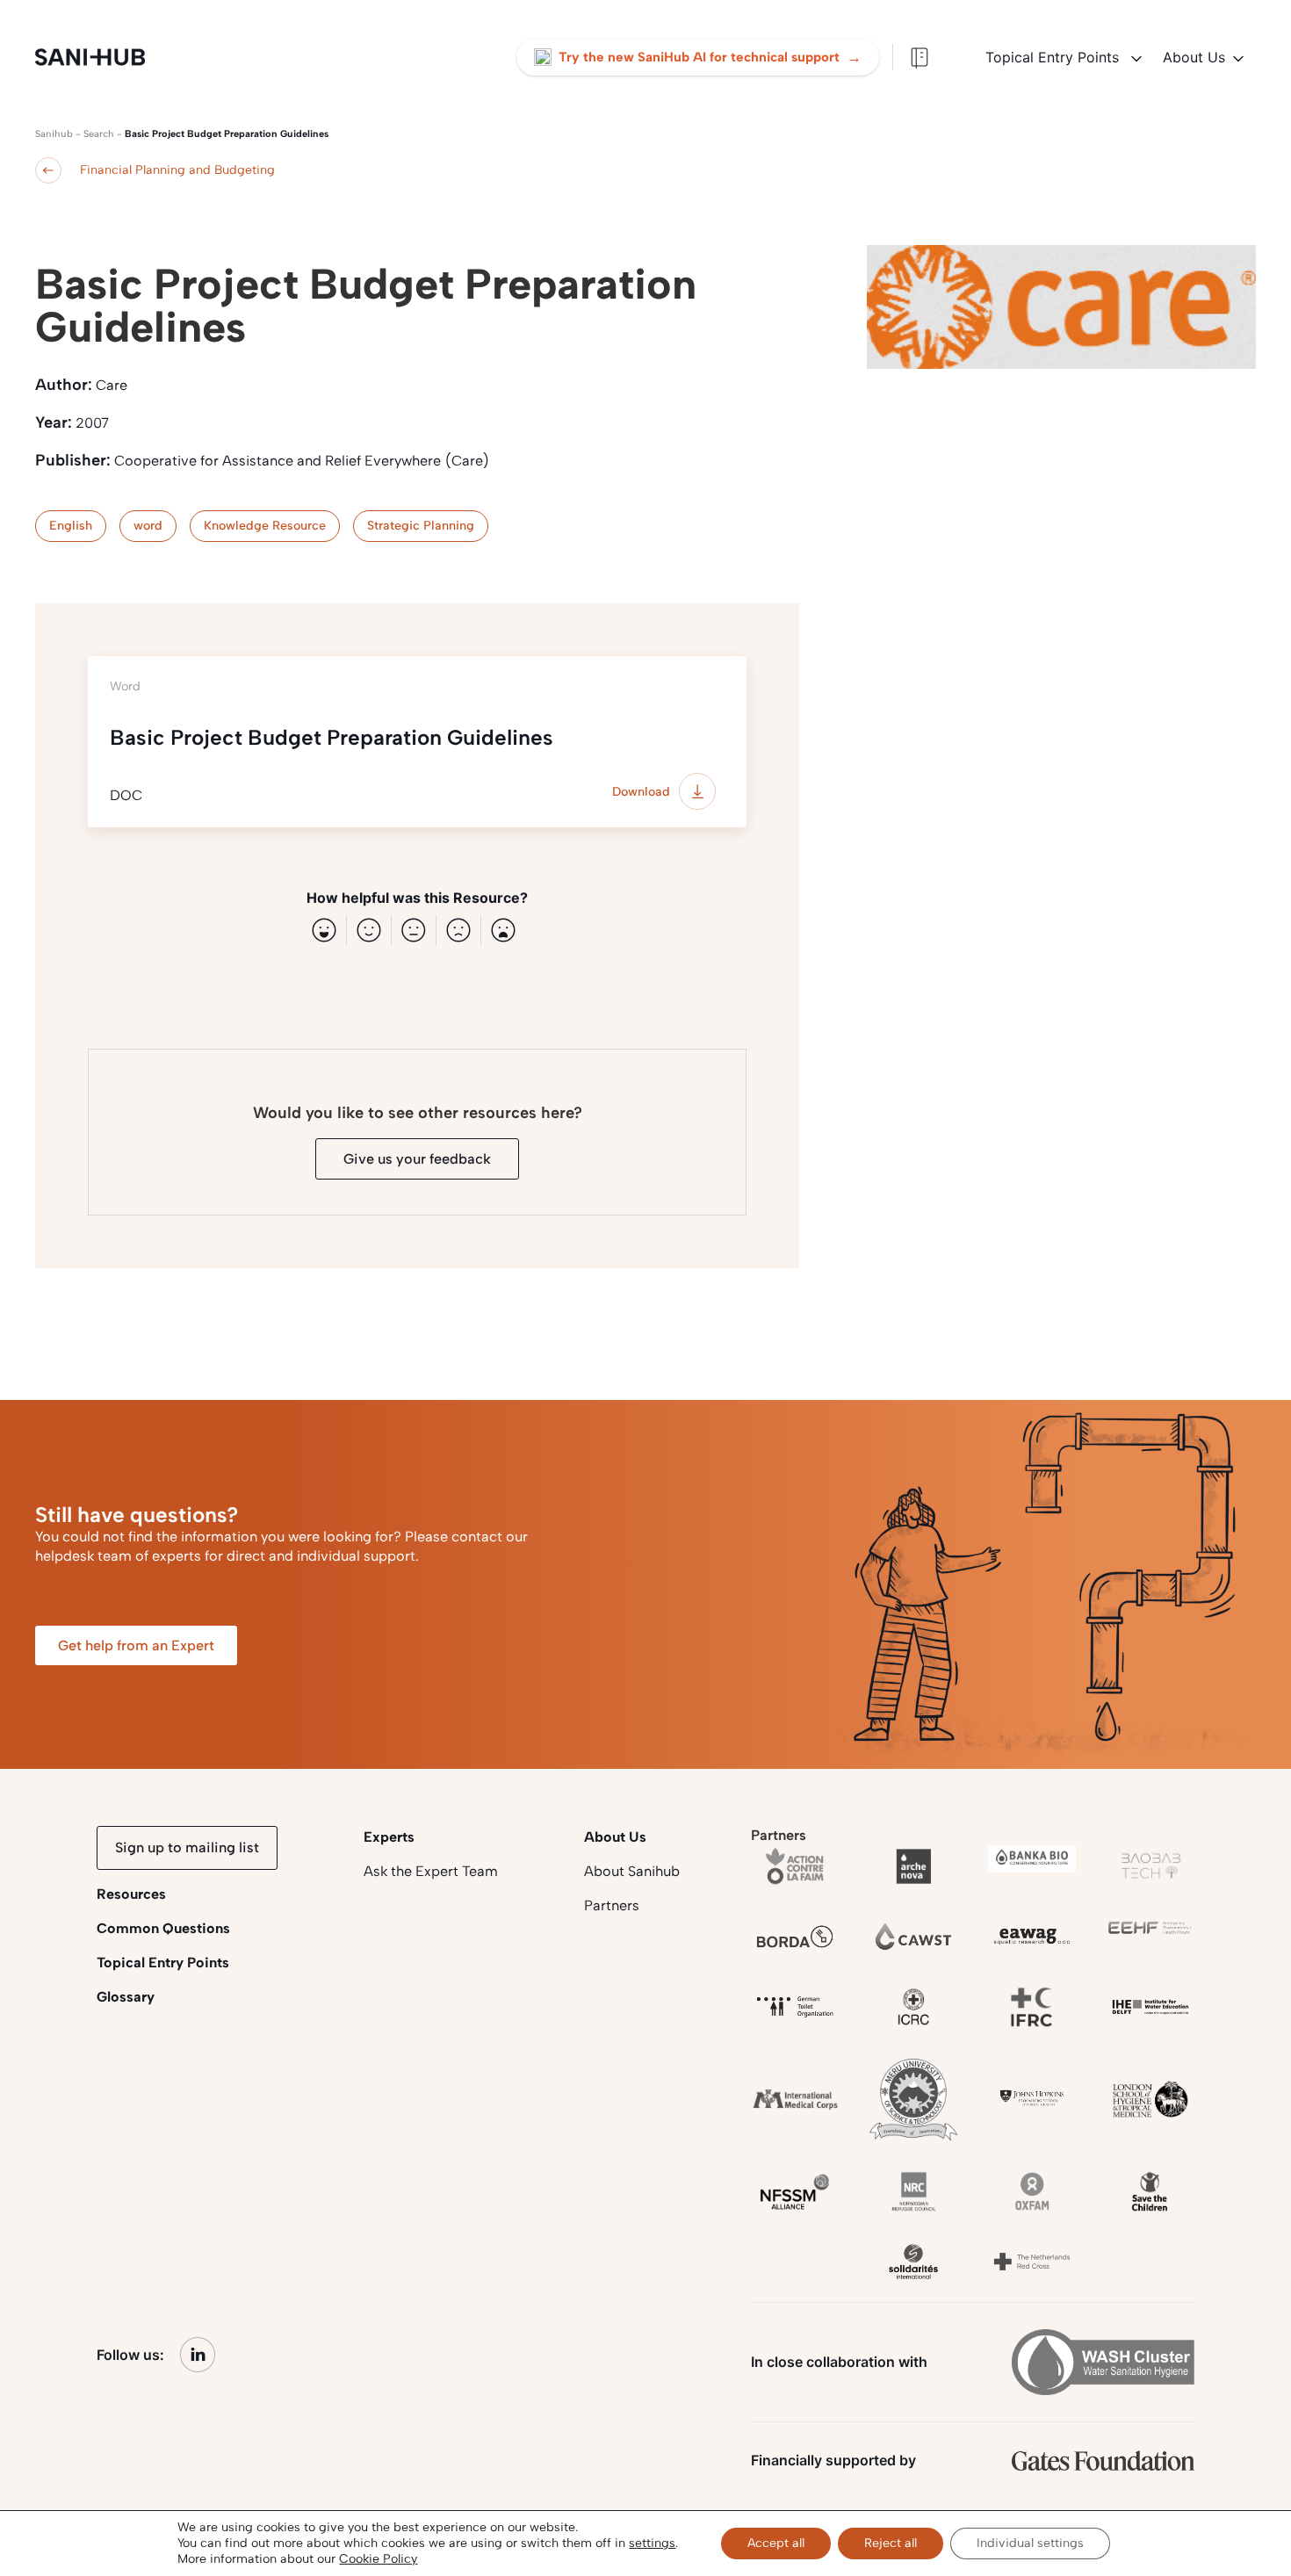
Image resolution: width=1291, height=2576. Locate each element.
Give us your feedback (417, 1159)
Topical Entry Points (1054, 57)
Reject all (891, 2543)
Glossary (126, 1997)
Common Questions (163, 1928)
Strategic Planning (421, 526)
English (71, 526)
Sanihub (54, 134)
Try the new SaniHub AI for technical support (710, 57)
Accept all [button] (776, 2543)
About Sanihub (632, 1871)
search (99, 134)
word (148, 526)
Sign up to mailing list (187, 1847)
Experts (389, 1837)
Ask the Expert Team (431, 1871)
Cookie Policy (378, 2559)
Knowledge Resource (265, 526)
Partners (612, 1905)
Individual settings (1030, 2543)
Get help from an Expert (136, 1645)
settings (652, 2543)
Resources (131, 1894)
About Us (1194, 57)
